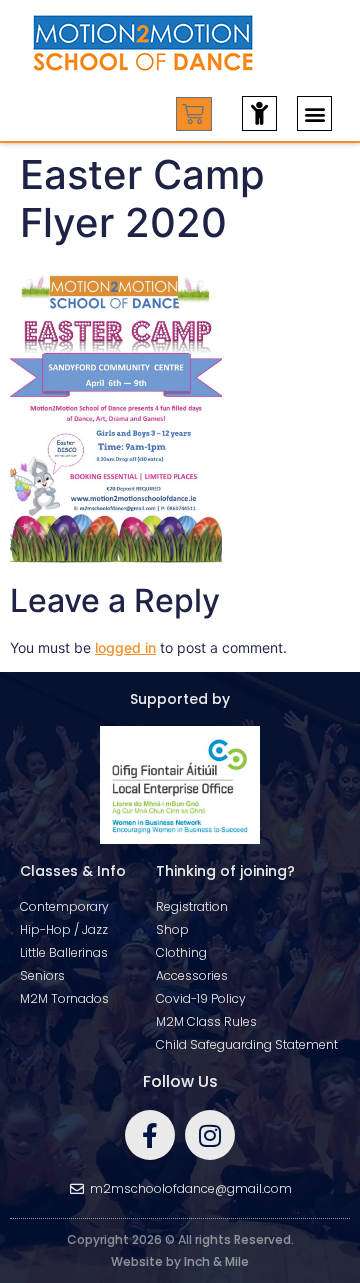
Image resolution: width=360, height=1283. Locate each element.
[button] (314, 113)
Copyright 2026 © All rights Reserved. (180, 1239)
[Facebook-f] (150, 1135)
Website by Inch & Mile (180, 1261)
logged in (125, 647)
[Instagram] (210, 1135)
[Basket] (194, 114)
